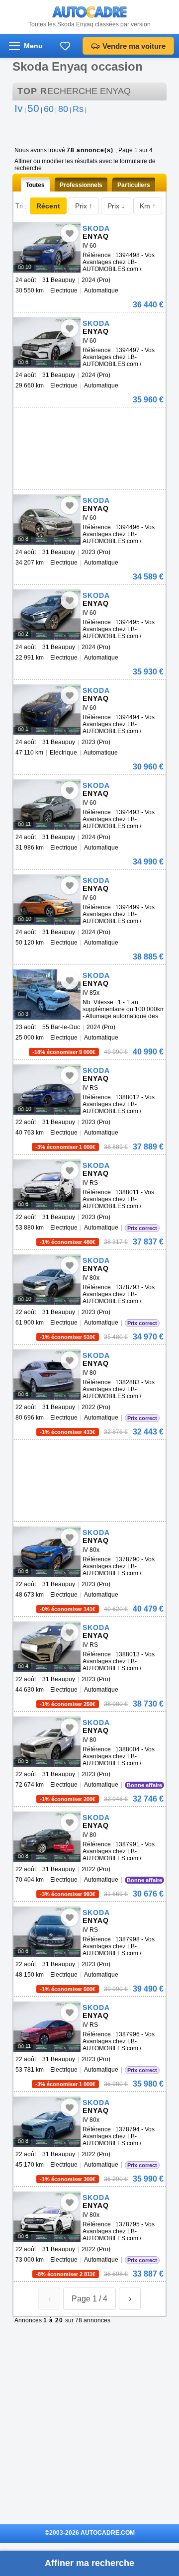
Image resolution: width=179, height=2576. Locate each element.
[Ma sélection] (65, 46)
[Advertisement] (88, 422)
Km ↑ (148, 206)
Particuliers (134, 185)
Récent (48, 206)
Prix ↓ (116, 206)
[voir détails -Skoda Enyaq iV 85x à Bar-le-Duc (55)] (47, 995)
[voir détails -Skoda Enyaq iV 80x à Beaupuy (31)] (47, 1280)
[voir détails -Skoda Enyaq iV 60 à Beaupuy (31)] (47, 247)
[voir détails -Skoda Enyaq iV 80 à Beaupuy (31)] (47, 1375)
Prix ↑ (84, 206)
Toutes (35, 185)
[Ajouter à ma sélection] (70, 233)
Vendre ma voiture (134, 46)
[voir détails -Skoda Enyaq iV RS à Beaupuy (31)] (47, 1090)
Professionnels (81, 185)
